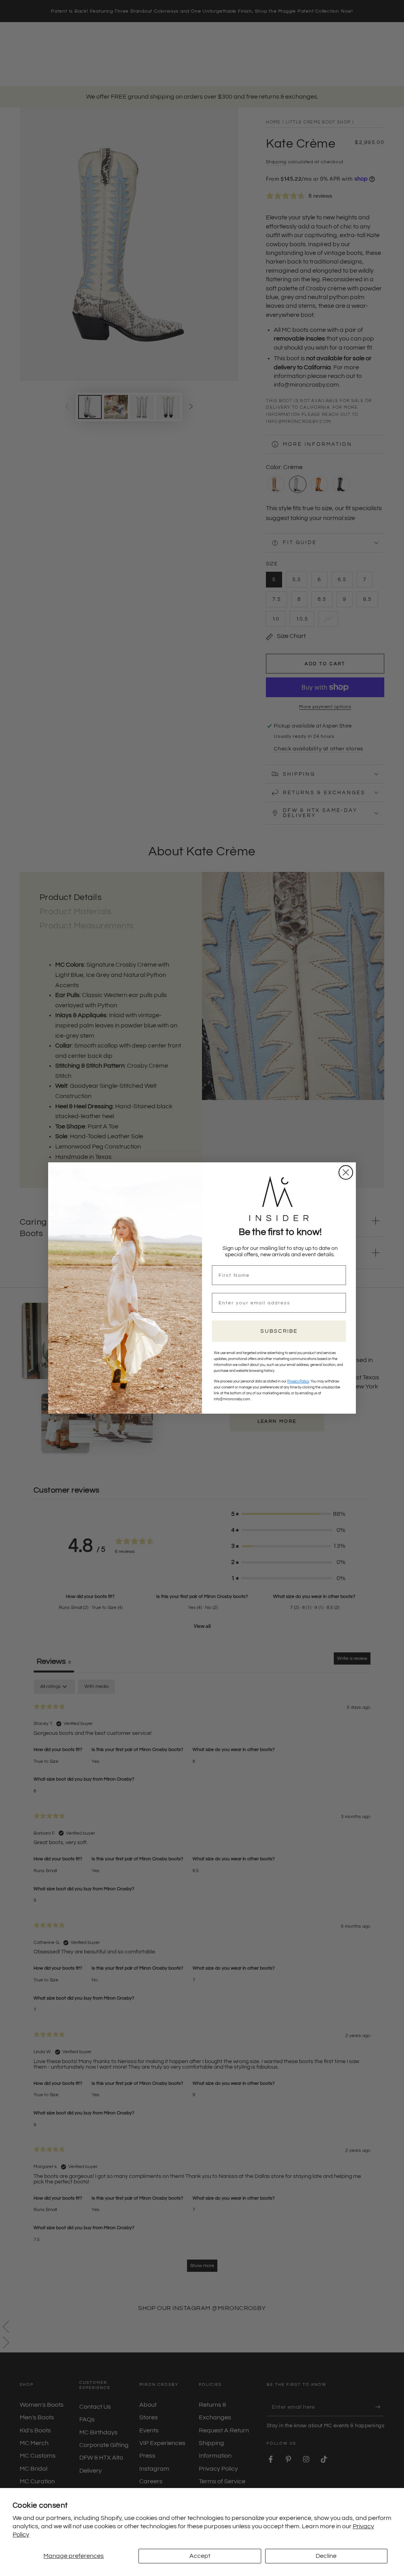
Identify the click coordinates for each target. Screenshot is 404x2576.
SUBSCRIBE (279, 1331)
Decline (326, 2556)
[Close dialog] (346, 1172)
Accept (200, 2556)
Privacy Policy (298, 1382)
